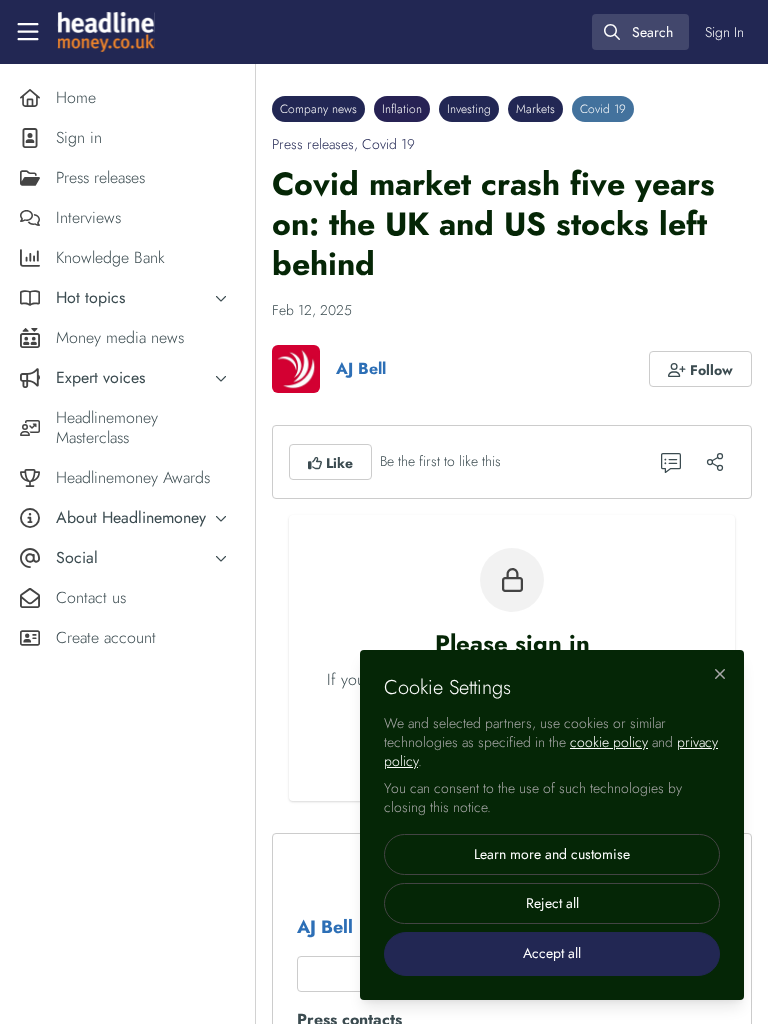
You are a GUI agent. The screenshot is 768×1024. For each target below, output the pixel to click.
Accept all (552, 953)
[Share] (715, 462)
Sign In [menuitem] (724, 32)
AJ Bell (361, 368)
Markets (535, 109)
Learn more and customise (552, 854)
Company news (318, 109)
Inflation (402, 109)
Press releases (313, 144)
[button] (701, 369)
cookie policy (609, 742)
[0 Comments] (671, 462)
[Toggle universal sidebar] (28, 32)
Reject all (552, 903)
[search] (640, 32)
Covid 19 (603, 109)
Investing (469, 109)
